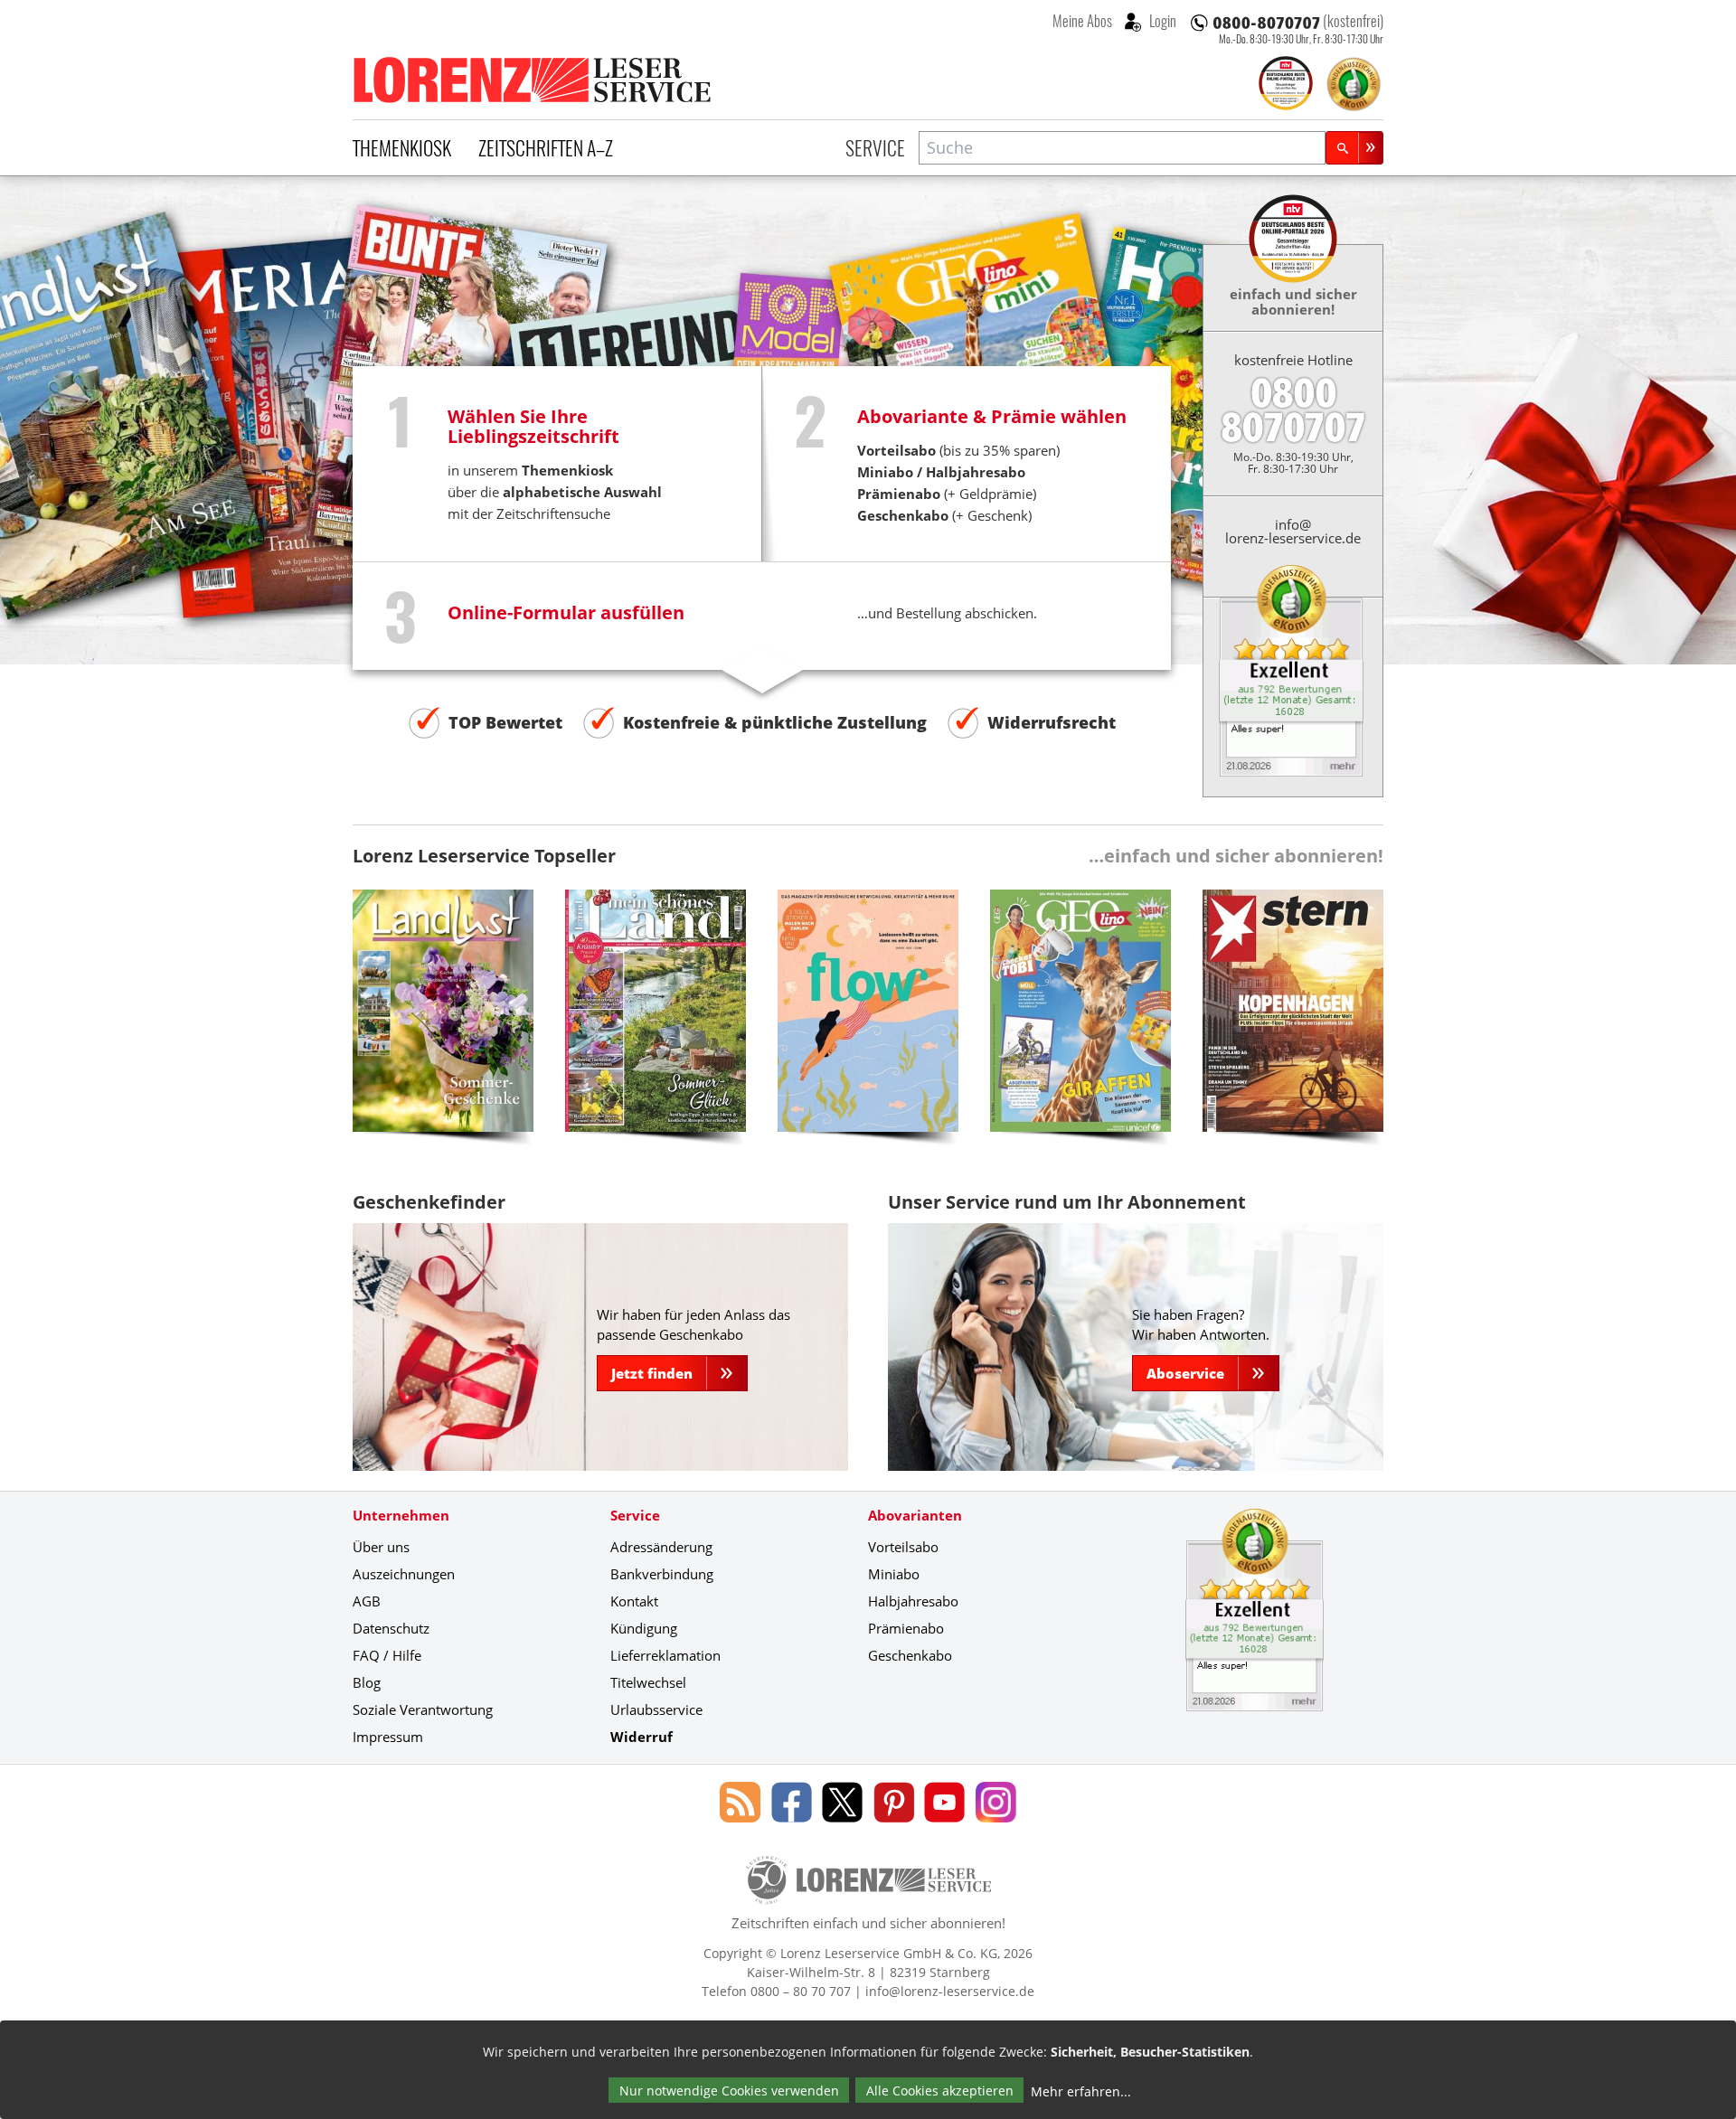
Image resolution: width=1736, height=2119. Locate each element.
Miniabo (885, 472)
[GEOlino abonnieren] (1080, 1024)
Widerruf (642, 1737)
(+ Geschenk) (944, 515)
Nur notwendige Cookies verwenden (729, 2091)
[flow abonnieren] (868, 1024)
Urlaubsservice (656, 1709)
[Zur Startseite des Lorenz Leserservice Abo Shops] (533, 80)
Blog (367, 1682)
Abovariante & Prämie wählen (992, 416)
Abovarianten (915, 1515)
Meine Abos (1082, 21)
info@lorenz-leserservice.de (1293, 531)
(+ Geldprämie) (947, 494)
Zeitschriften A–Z (546, 147)
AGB (367, 1601)
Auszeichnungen (404, 1574)
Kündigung (644, 1628)
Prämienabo (906, 1628)
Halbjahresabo (976, 472)
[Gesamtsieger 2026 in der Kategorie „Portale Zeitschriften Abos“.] (1286, 85)
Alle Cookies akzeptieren (940, 2091)
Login (1161, 21)
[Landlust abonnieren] (443, 1024)
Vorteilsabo (903, 1547)
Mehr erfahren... (1081, 2091)
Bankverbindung (662, 1574)
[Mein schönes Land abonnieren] (656, 1024)
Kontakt (634, 1601)
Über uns (381, 1547)
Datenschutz (391, 1628)
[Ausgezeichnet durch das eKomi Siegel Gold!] (1354, 84)
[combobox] (1122, 148)
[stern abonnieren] (1293, 1024)
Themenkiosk (402, 147)
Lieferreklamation (665, 1655)
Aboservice (1185, 1373)
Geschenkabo (910, 1655)
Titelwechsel (648, 1682)
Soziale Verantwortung (423, 1709)
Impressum (388, 1737)
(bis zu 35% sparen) (958, 450)
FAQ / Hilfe (387, 1655)
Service (875, 147)
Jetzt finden (652, 1373)
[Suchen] (1354, 148)
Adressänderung (661, 1547)
